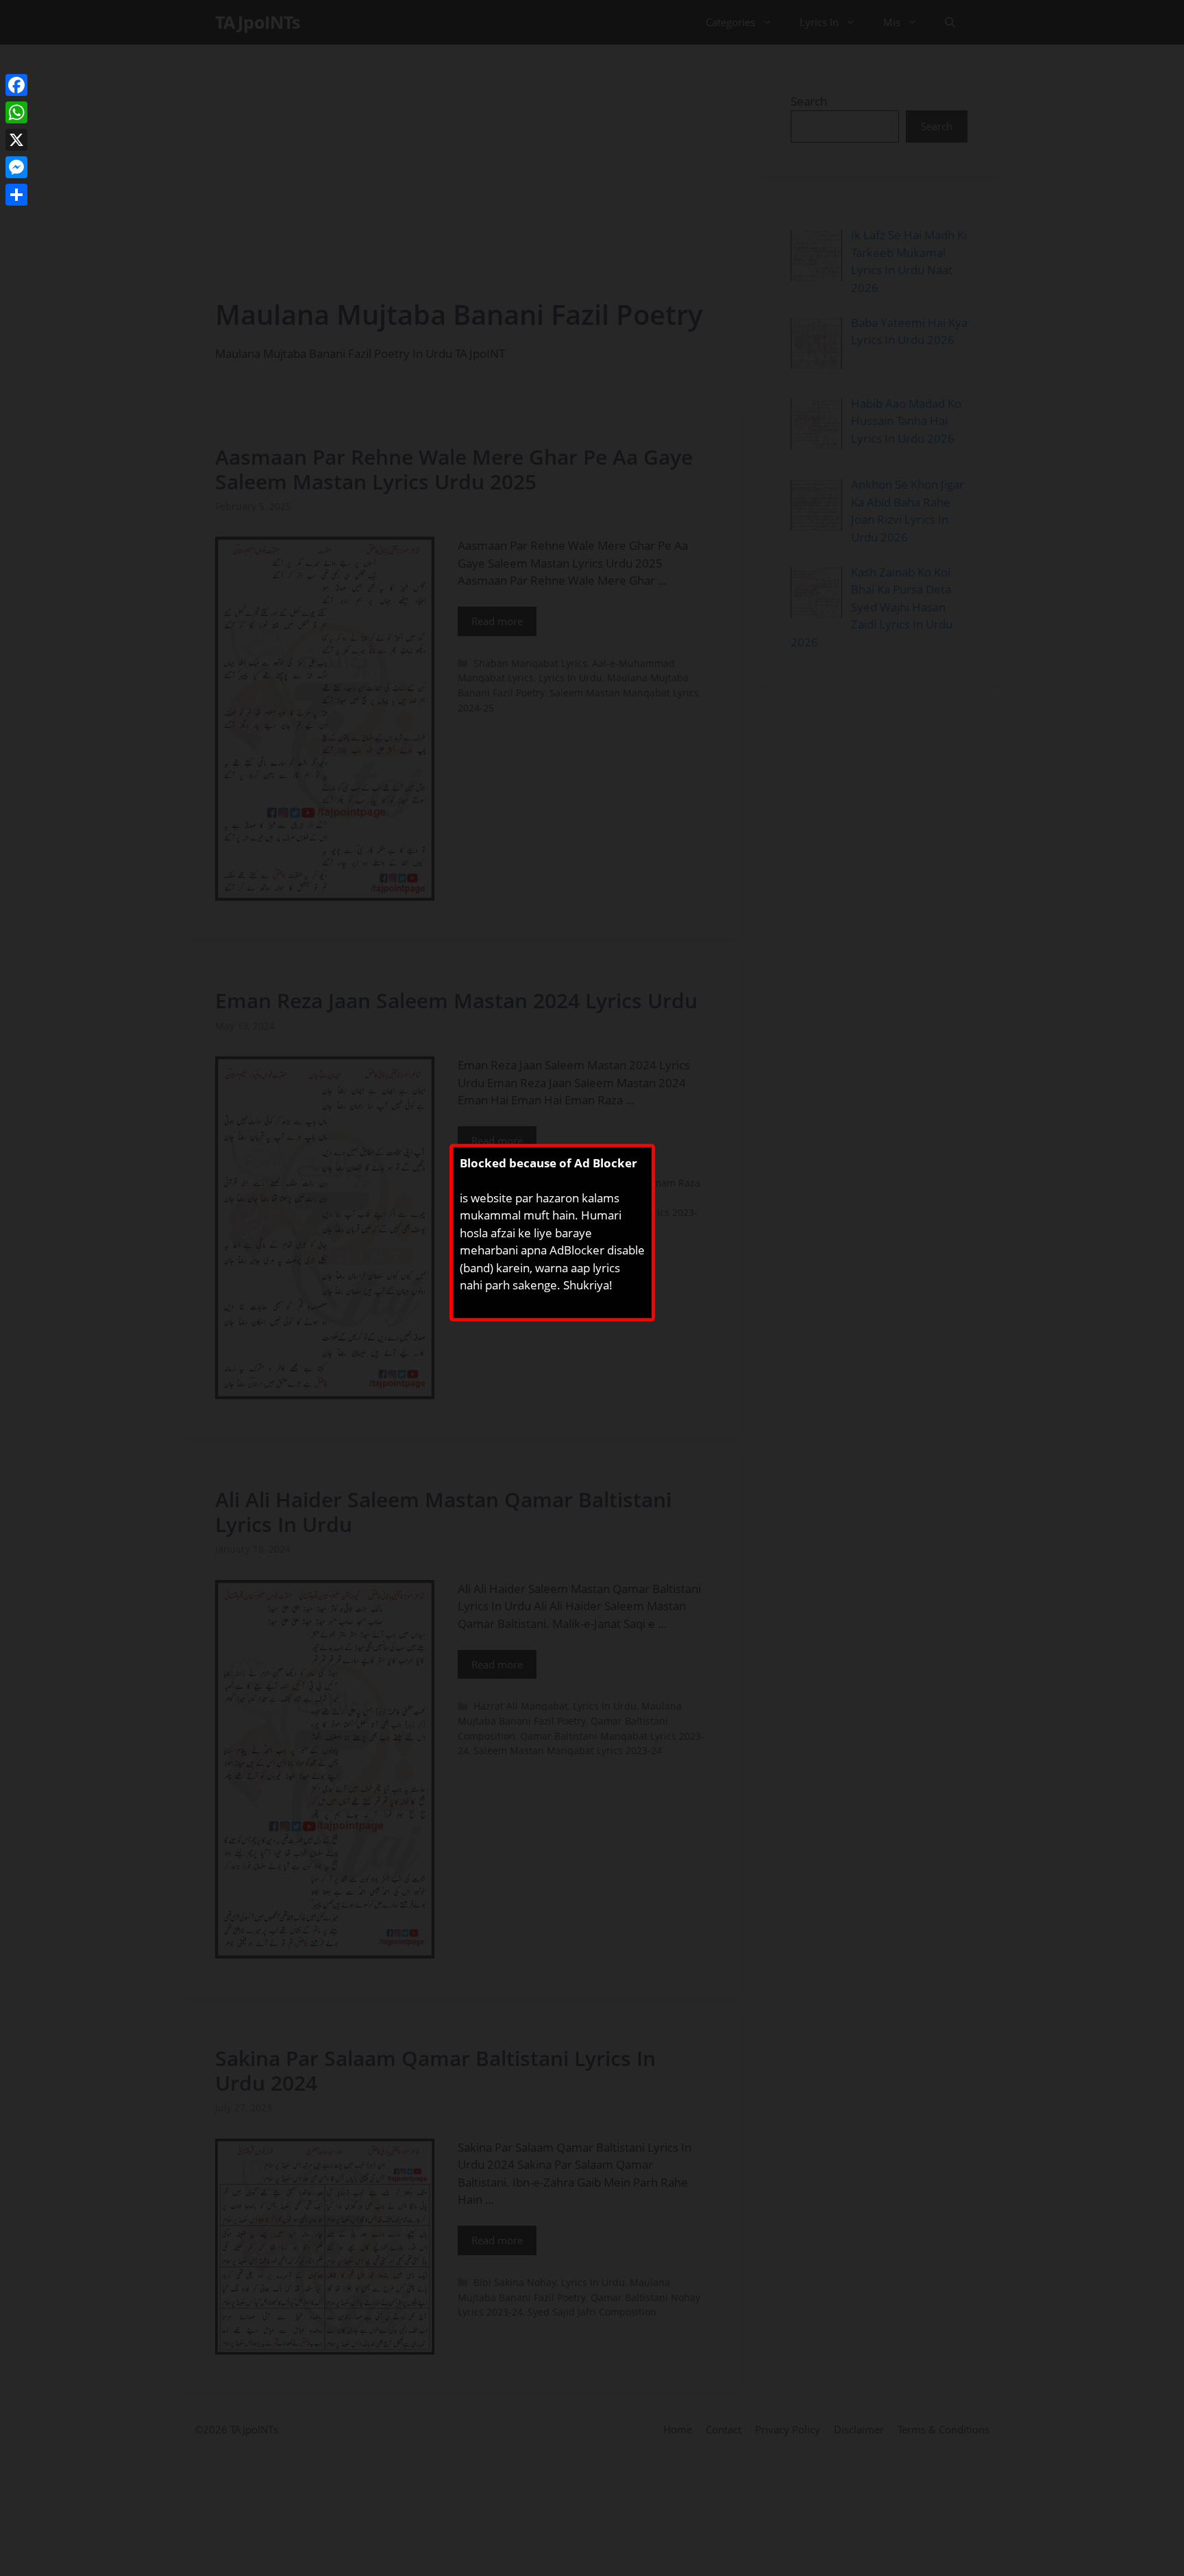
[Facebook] (16, 85)
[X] (16, 140)
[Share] (16, 195)
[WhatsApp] (16, 112)
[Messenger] (16, 167)
